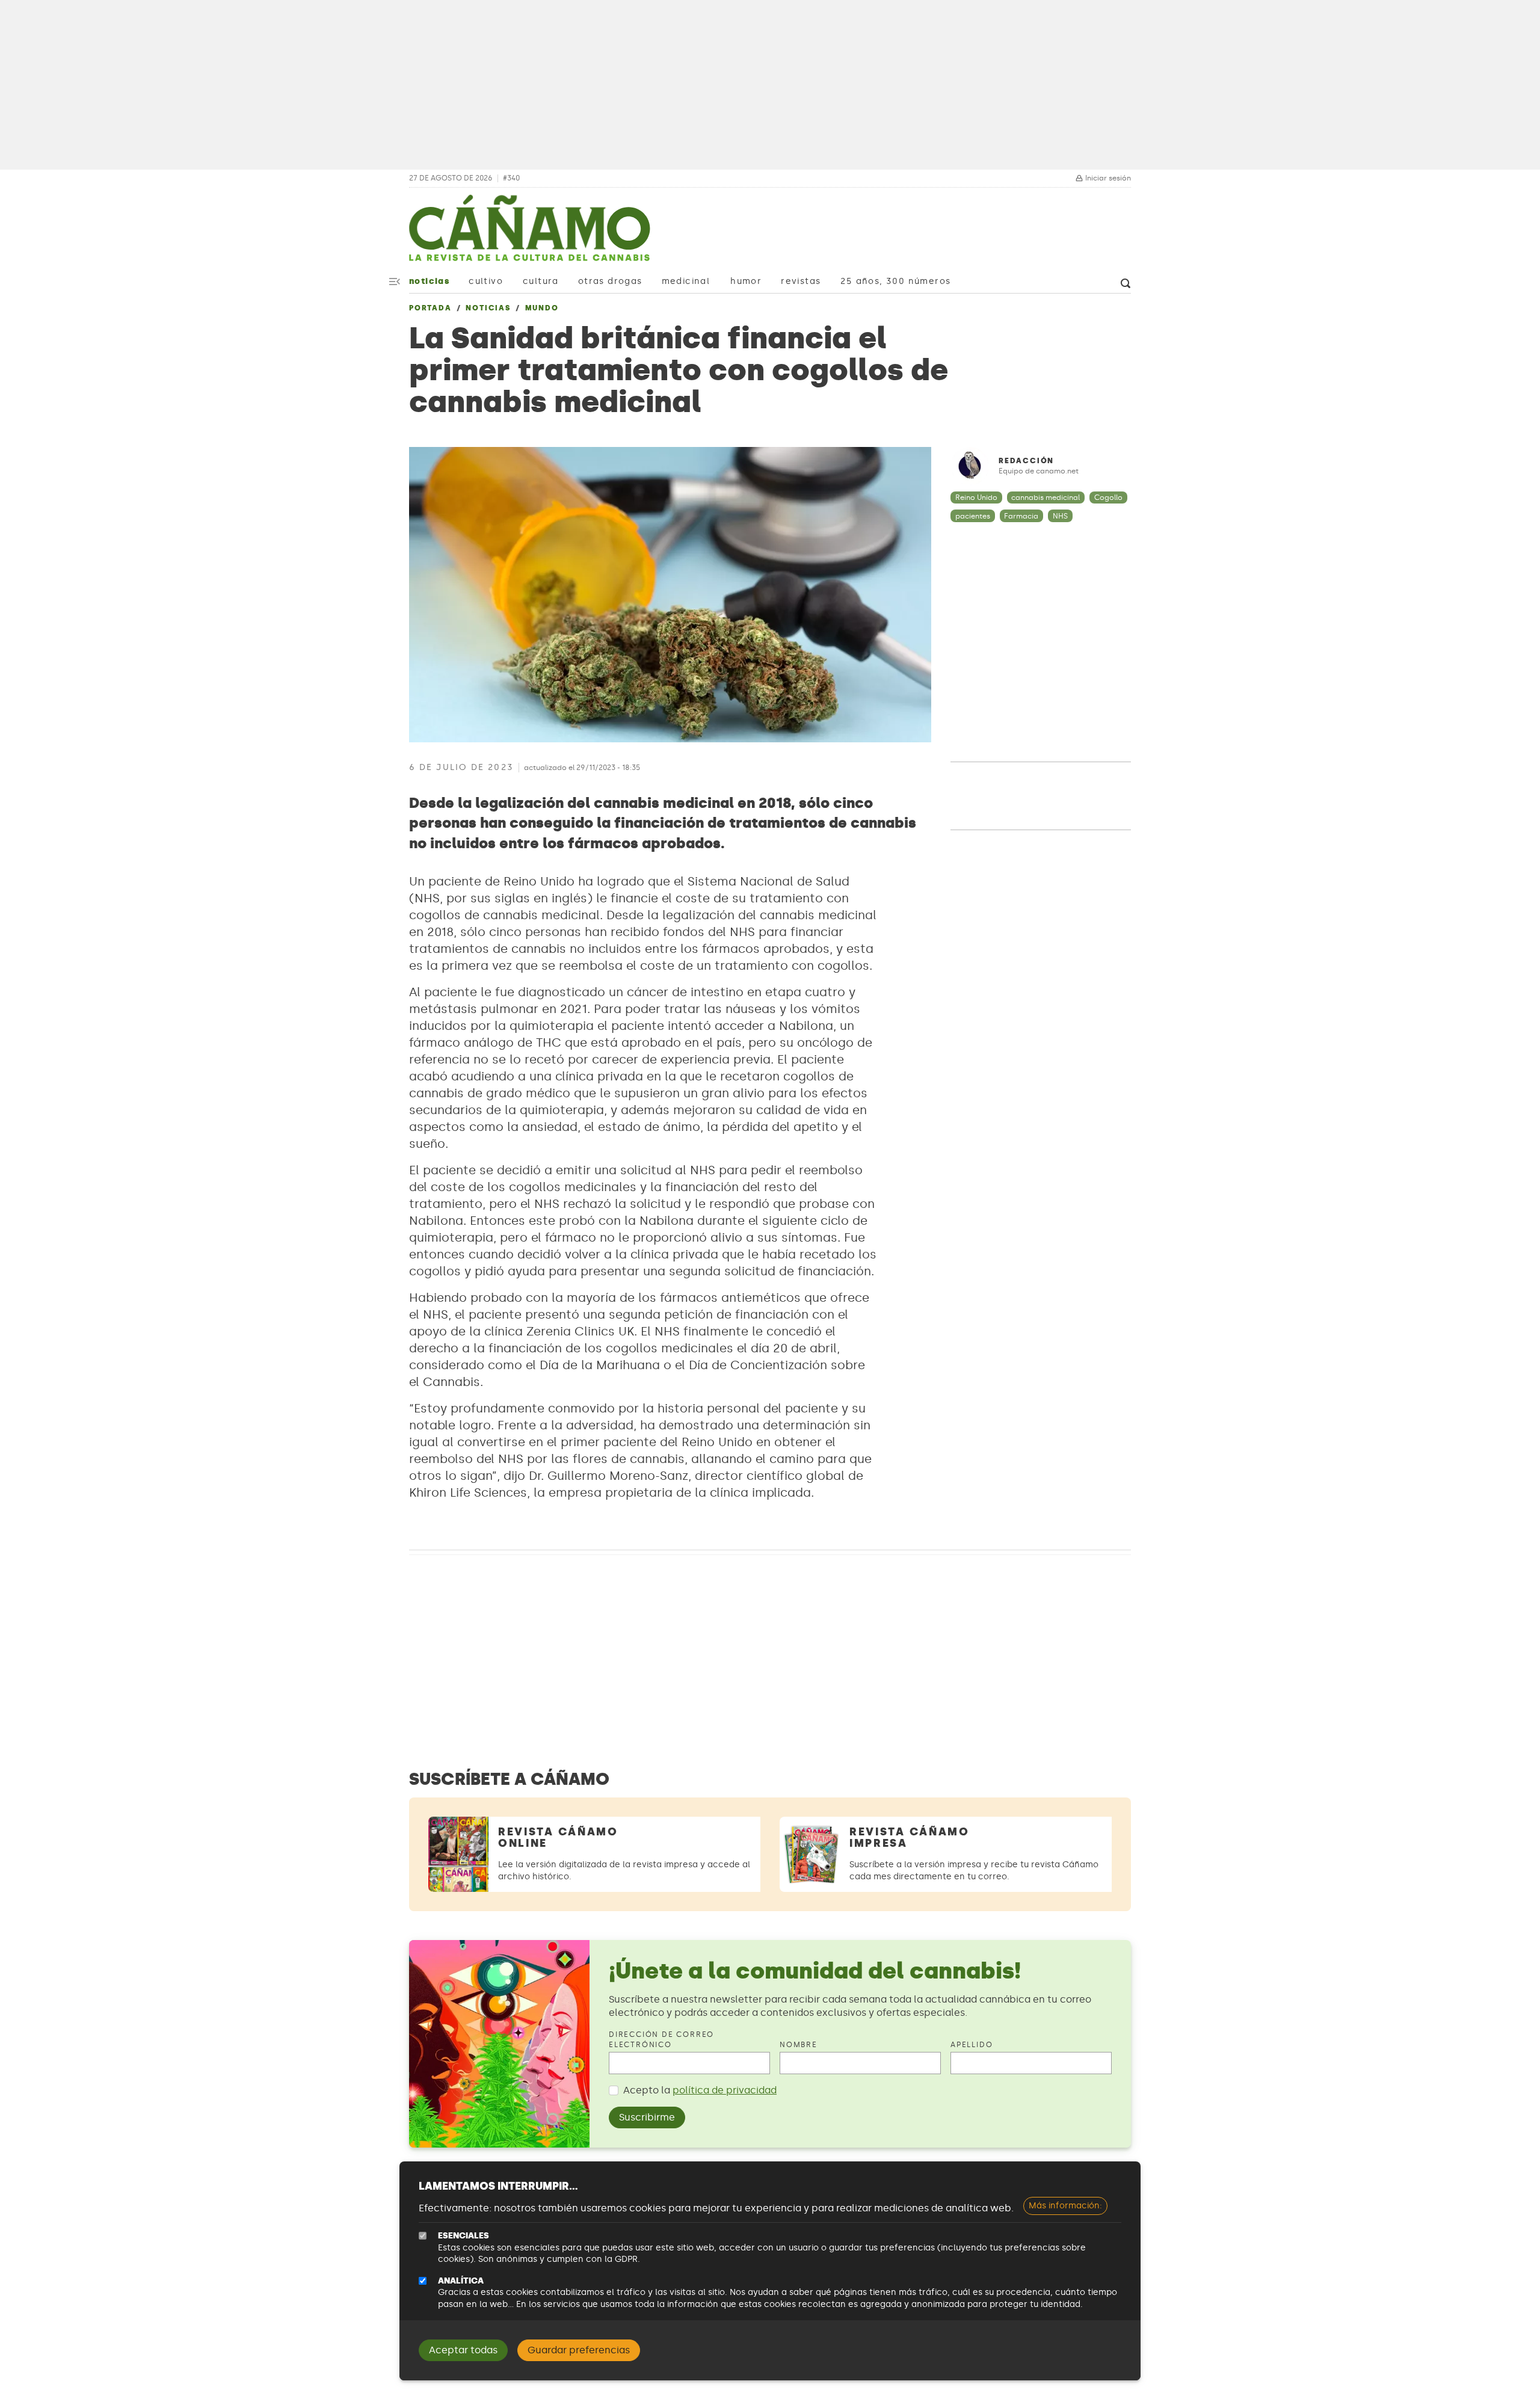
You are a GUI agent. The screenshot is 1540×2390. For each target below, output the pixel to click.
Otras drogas (610, 281)
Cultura (541, 281)
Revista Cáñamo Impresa (910, 1837)
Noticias (429, 281)
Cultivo (486, 281)
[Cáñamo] (529, 234)
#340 (511, 178)
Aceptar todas (463, 2350)
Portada (430, 308)
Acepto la (700, 2090)
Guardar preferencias (579, 2350)
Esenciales (464, 2236)
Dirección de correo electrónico (661, 2040)
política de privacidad (725, 2090)
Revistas (801, 281)
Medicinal (686, 281)
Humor (746, 281)
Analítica (461, 2281)
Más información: (1065, 2206)
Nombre (799, 2045)
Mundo (542, 308)
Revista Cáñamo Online (558, 1837)
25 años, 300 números (895, 281)
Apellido (972, 2045)
